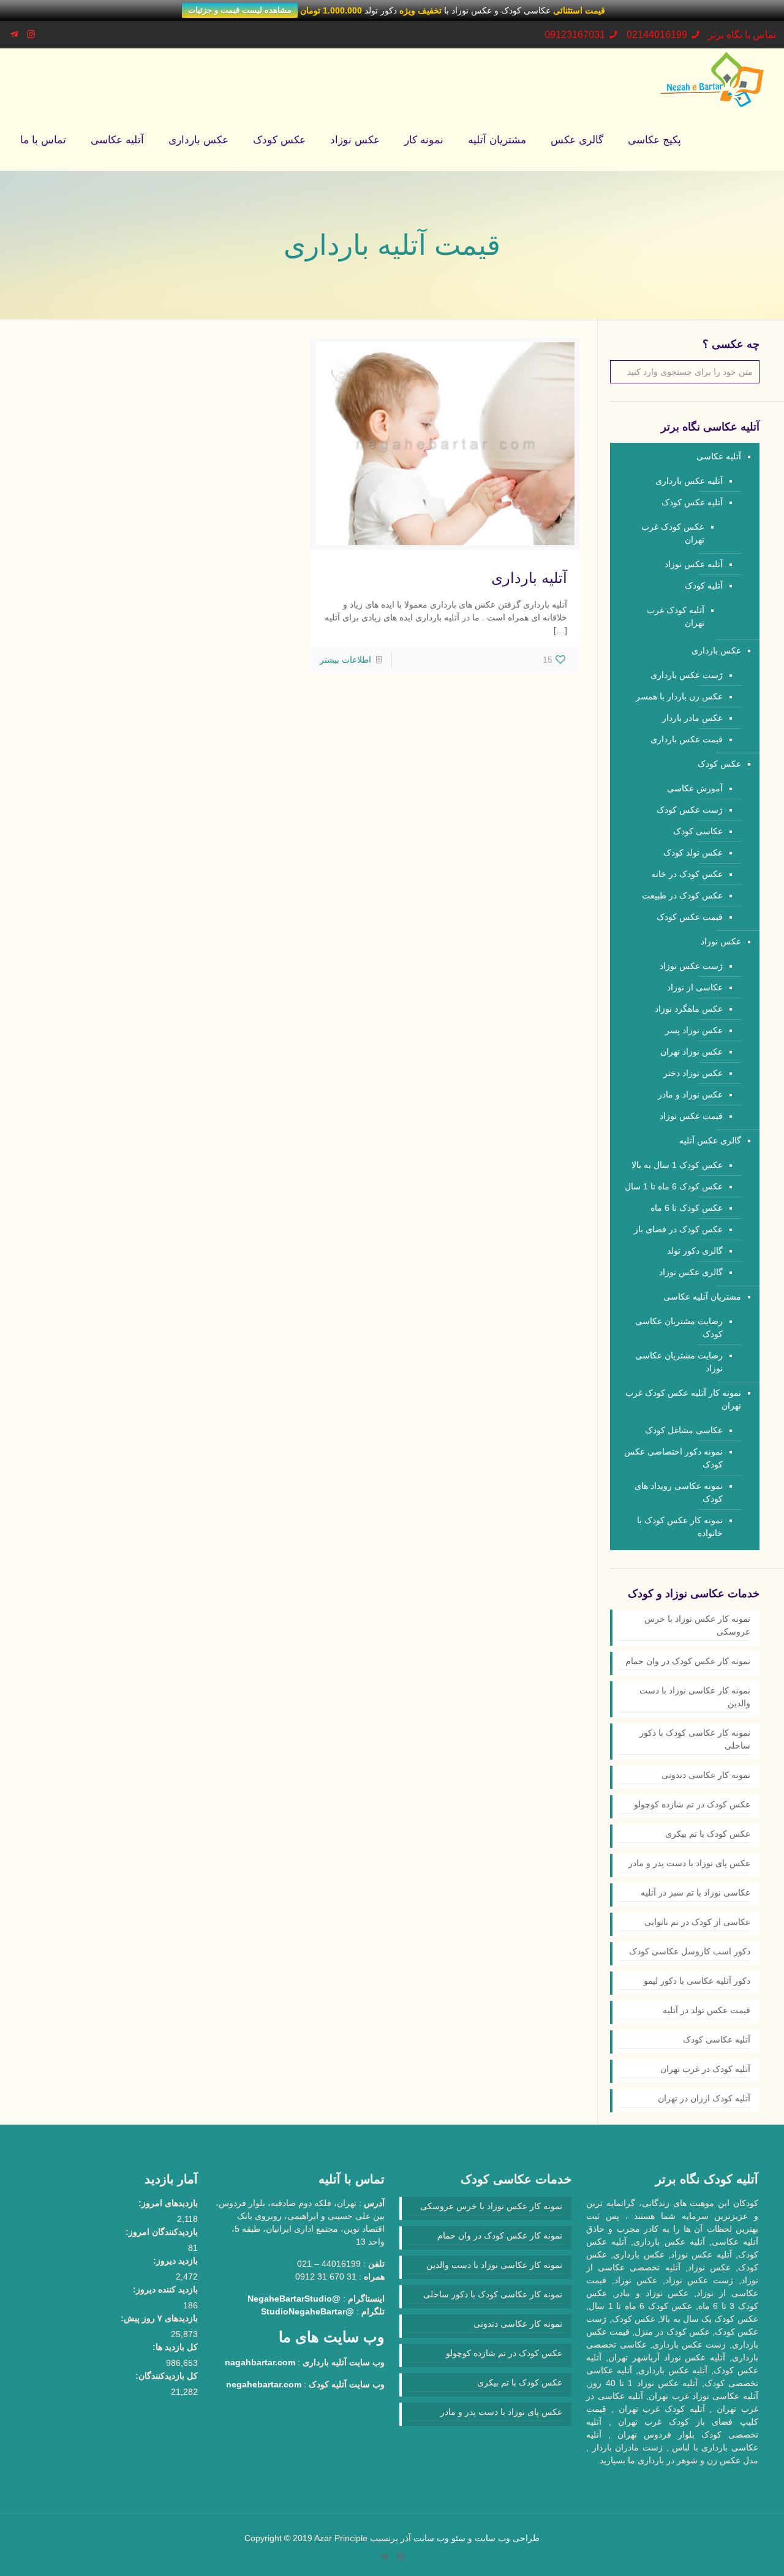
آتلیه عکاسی (719, 456)
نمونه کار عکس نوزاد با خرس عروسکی (697, 1625)
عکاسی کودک (698, 831)
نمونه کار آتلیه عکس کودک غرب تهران (683, 1399)
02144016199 (657, 35)
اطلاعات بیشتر (345, 660)
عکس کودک (719, 764)
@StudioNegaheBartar (307, 2311)
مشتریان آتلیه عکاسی (702, 1297)
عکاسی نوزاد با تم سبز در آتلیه (695, 1892)
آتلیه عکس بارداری (689, 481)
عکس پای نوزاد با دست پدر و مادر (689, 1863)
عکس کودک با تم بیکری (708, 1834)
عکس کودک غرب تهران (673, 533)
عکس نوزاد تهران (692, 1052)
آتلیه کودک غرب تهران (676, 616)
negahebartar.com (264, 2384)
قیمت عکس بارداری (687, 739)
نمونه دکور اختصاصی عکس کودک (673, 1458)
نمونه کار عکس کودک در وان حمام (688, 1661)
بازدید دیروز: (175, 2261)
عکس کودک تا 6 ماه (687, 1208)
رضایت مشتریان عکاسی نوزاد (679, 1362)
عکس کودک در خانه (687, 874)
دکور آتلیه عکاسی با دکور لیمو (697, 1981)
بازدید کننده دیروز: (165, 2289)
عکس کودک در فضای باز (678, 1229)
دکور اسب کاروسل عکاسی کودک (690, 1951)
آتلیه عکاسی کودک (717, 2039)
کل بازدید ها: (175, 2347)
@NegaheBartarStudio (294, 2299)
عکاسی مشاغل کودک (684, 1430)
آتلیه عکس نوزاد (694, 564)
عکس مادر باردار (692, 718)
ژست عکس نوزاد (691, 966)
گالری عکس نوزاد (691, 1272)
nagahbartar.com (260, 2362)
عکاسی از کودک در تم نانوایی (697, 1922)
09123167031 (575, 35)
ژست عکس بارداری (687, 675)
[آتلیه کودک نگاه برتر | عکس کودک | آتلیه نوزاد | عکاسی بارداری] (712, 79)
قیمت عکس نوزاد (691, 1116)
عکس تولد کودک (693, 853)
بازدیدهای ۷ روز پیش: (159, 2318)
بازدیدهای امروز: (168, 2203)
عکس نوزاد (721, 941)
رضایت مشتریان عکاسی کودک (679, 1328)
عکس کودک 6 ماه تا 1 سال (674, 1186)
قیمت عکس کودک (690, 917)
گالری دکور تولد (695, 1251)
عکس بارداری (716, 650)
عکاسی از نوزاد (695, 987)
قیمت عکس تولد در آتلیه (707, 2010)
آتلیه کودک (704, 586)
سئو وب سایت (439, 2538)
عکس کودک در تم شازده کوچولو (692, 1804)
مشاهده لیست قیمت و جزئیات (240, 10)
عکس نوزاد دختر (693, 1073)
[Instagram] (31, 34)
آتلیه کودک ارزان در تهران (704, 2098)
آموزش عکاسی (695, 788)
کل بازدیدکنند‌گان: (167, 2376)
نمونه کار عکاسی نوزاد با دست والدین (695, 1697)
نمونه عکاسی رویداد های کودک (679, 1492)
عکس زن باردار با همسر (679, 696)
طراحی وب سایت (507, 2538)
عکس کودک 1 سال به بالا (677, 1165)
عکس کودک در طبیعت (682, 895)
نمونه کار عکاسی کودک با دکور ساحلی (695, 1739)
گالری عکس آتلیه (710, 1140)
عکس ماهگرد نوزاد (689, 1009)
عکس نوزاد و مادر (690, 1094)
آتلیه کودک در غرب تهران (705, 2069)
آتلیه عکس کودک (692, 502)
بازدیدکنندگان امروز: (162, 2232)
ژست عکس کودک (690, 810)
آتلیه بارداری (529, 578)
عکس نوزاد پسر (694, 1030)
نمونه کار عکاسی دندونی (706, 1775)
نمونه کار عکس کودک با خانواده (680, 1527)
